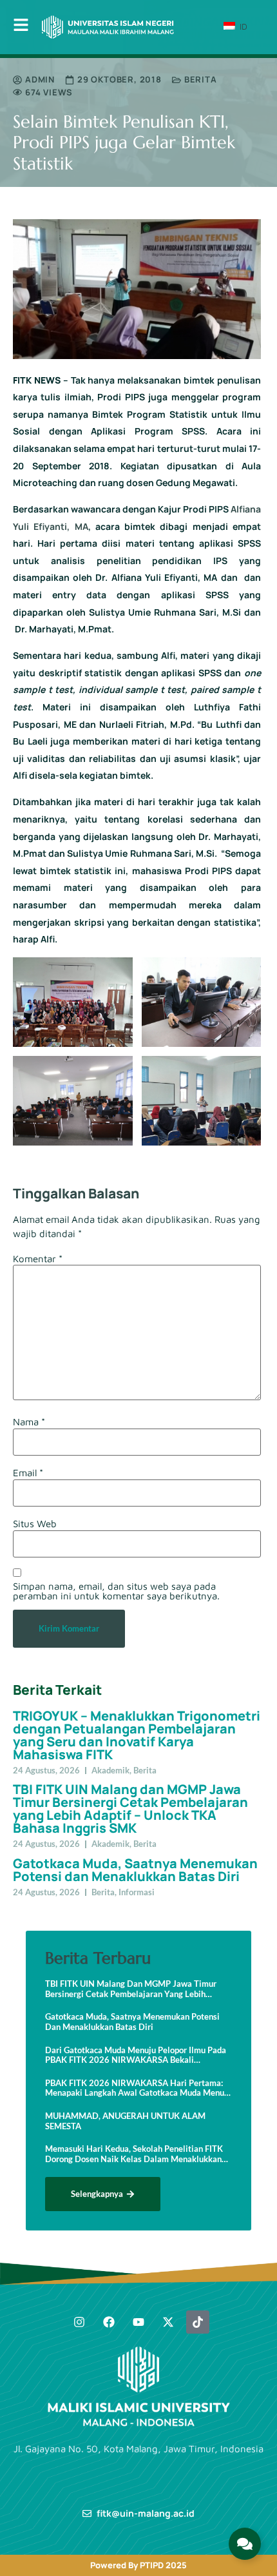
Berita (201, 79)
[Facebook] (109, 2322)
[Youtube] (138, 2322)
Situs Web (35, 1524)
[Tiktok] (198, 2322)
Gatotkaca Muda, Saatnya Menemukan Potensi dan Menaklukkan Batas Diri (135, 1870)
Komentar (38, 1259)
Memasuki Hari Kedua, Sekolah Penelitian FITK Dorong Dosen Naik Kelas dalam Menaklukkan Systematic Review (134, 2154)
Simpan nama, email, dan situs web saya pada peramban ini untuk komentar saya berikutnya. (116, 1591)
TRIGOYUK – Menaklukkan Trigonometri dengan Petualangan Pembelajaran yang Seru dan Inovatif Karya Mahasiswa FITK (137, 1735)
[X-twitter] (168, 2322)
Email (28, 1473)
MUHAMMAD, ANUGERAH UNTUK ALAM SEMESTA (125, 2121)
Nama (29, 1422)
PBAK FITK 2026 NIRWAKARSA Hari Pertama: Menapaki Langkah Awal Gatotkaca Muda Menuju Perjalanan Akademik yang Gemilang (138, 2088)
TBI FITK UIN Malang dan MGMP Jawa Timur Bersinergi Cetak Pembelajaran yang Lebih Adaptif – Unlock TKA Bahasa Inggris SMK (130, 1809)
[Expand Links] (245, 2544)
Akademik (110, 1770)
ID (242, 26)
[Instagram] (79, 2322)
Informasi (137, 1892)
